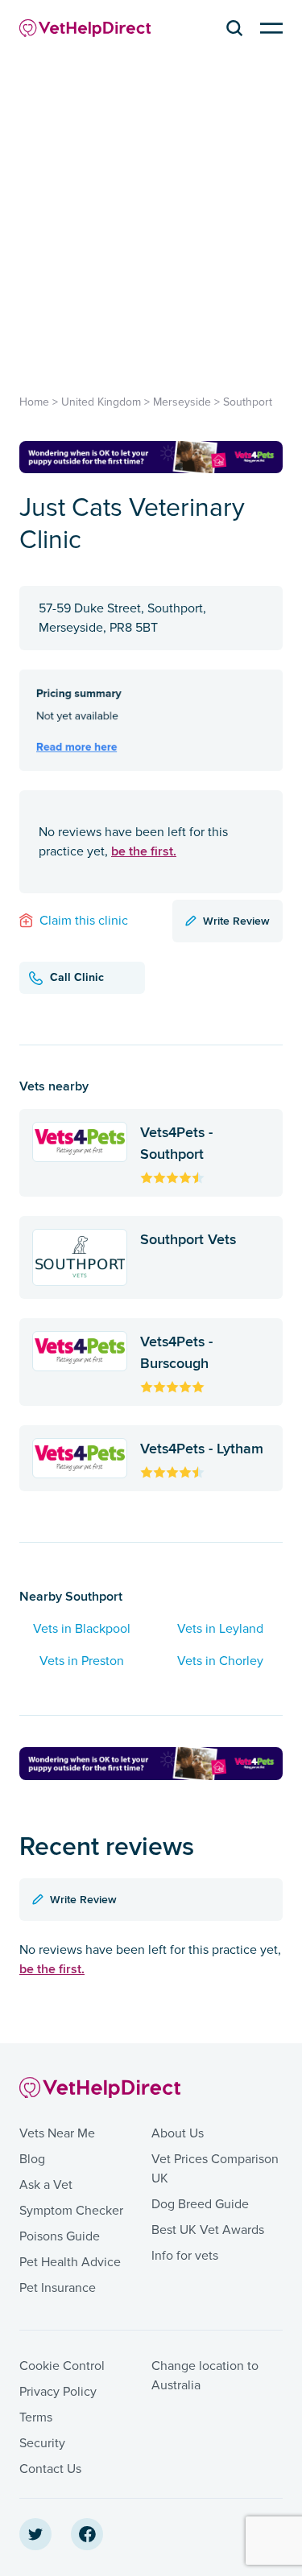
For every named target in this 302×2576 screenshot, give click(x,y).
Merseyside (182, 402)
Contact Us (50, 2469)
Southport (248, 402)
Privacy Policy (58, 2392)
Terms (36, 2417)
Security (42, 2443)
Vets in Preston (82, 1661)
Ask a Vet (46, 2185)
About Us (178, 2133)
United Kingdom (101, 402)
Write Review (236, 921)
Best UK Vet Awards (208, 2230)
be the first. (144, 851)
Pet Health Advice (70, 2262)
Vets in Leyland (220, 1629)
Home (34, 402)
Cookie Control (62, 2366)
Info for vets (185, 2256)
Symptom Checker (71, 2211)
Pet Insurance (58, 2288)
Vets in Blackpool (82, 1629)
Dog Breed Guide (200, 2204)
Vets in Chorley (220, 1661)
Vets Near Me (57, 2133)
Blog (32, 2159)
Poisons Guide (60, 2236)
